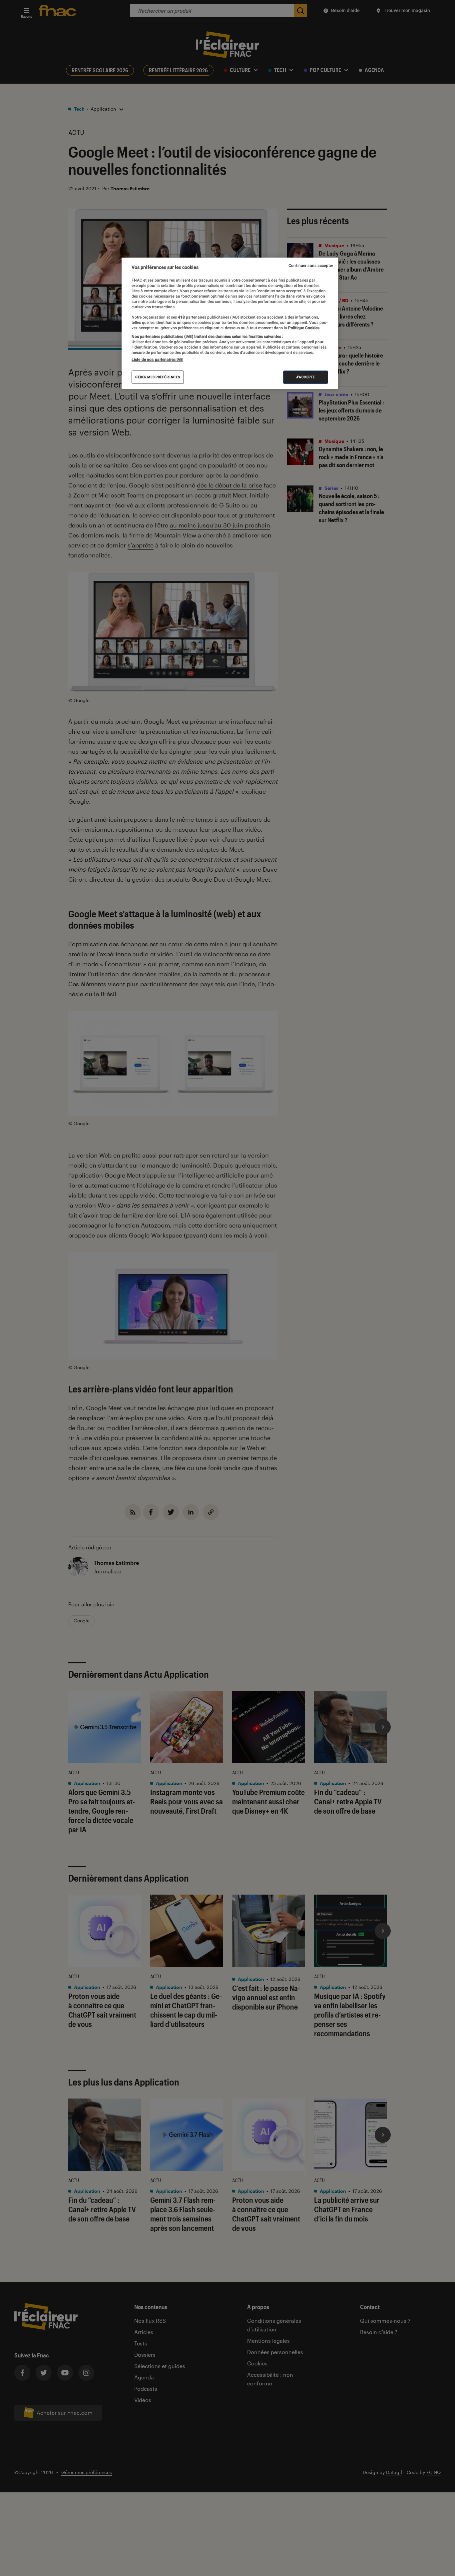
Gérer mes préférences (158, 377)
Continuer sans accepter (311, 266)
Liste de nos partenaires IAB (157, 360)
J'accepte (306, 377)
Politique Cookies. (304, 328)
